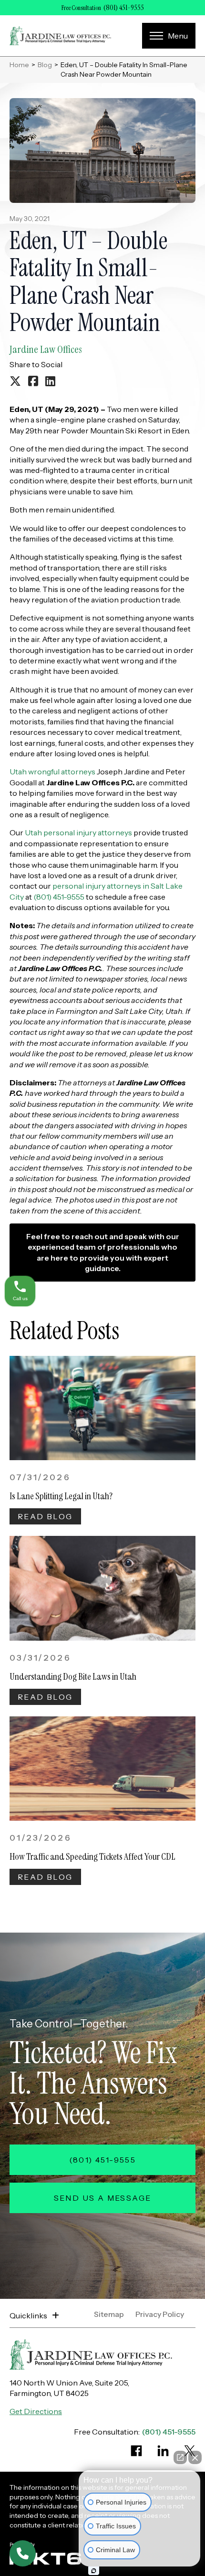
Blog (45, 65)
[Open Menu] (169, 36)
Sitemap (109, 2315)
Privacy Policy (160, 2315)
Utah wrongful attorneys (52, 772)
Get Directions (36, 2411)
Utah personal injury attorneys (78, 832)
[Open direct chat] (180, 2457)
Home (19, 65)
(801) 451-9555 (124, 8)
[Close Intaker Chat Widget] (195, 2457)
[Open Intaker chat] (94, 2571)
